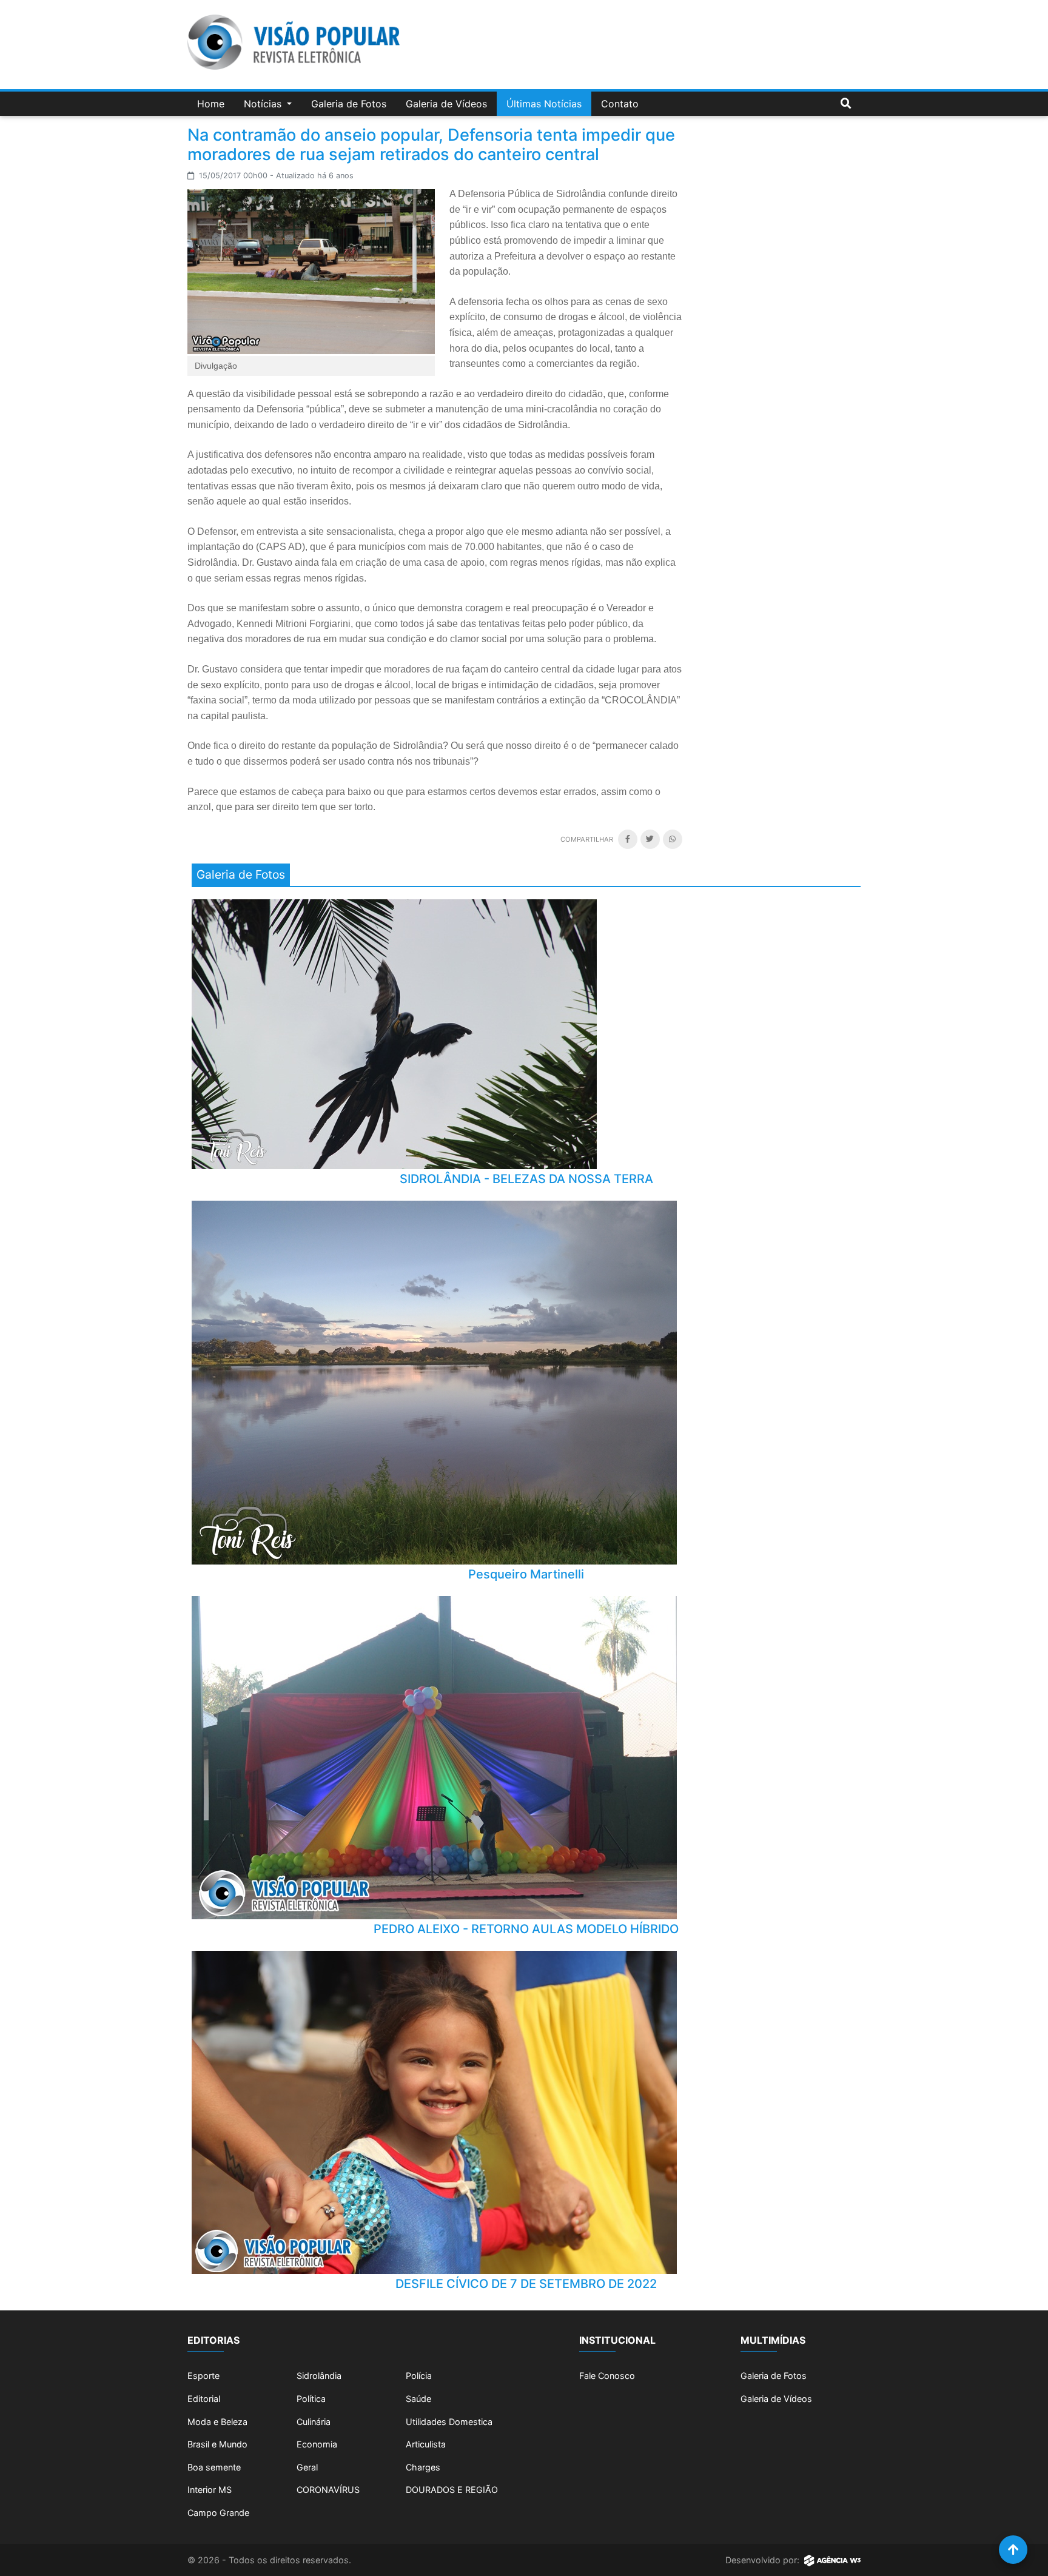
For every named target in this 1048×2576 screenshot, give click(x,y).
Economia (317, 2444)
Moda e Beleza (217, 2422)
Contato (620, 104)
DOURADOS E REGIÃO (452, 2490)
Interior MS (210, 2490)
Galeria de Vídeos (446, 104)
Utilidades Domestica (449, 2422)
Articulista (426, 2444)
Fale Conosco (607, 2376)
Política (311, 2399)
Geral (307, 2467)
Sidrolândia (319, 2376)
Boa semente (214, 2467)
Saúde (418, 2399)
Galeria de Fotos (349, 104)
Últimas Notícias (544, 104)
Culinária (314, 2422)
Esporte (203, 2376)
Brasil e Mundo (217, 2444)
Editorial (204, 2399)
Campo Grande (218, 2513)
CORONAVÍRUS (328, 2490)
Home (211, 104)
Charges (423, 2467)
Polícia (419, 2376)
